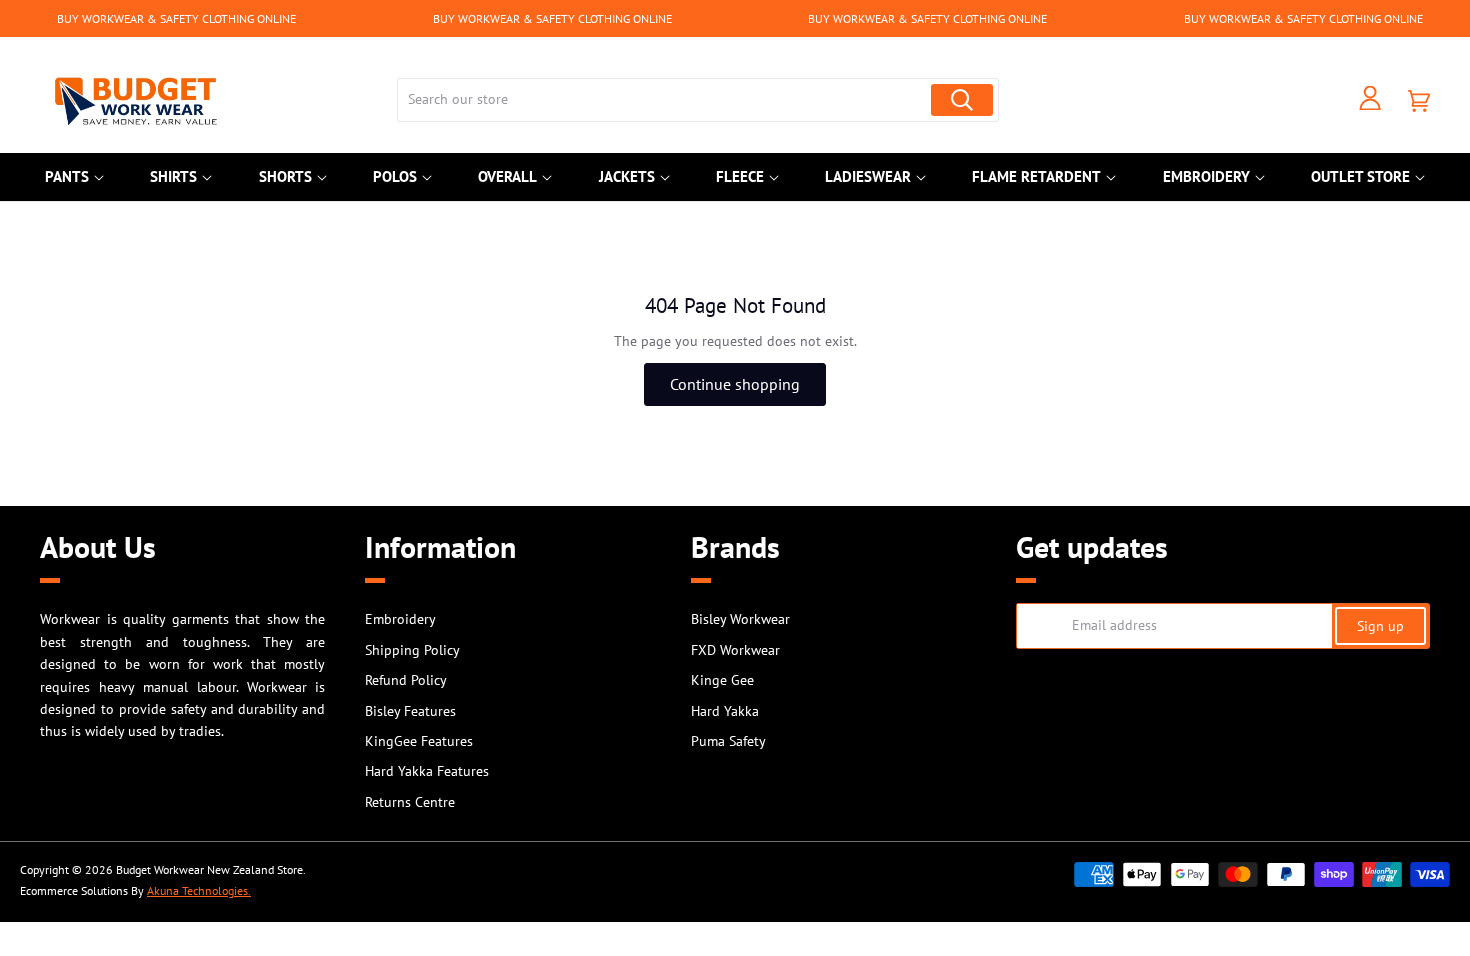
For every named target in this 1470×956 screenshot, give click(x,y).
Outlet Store (1360, 176)
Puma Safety (728, 741)
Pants (67, 176)
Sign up (1380, 626)
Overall (507, 176)
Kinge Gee (722, 680)
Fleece (740, 176)
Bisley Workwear (740, 619)
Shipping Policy (412, 650)
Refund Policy (406, 680)
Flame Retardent (1036, 176)
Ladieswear (868, 176)
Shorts (285, 176)
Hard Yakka (725, 711)
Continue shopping (735, 384)
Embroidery (1206, 176)
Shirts (173, 176)
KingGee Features (419, 741)
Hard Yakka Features (427, 771)
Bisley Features (410, 711)
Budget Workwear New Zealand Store (209, 869)
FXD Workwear (735, 650)
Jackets (627, 176)
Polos (395, 176)
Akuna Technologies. (199, 890)
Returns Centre (410, 802)
